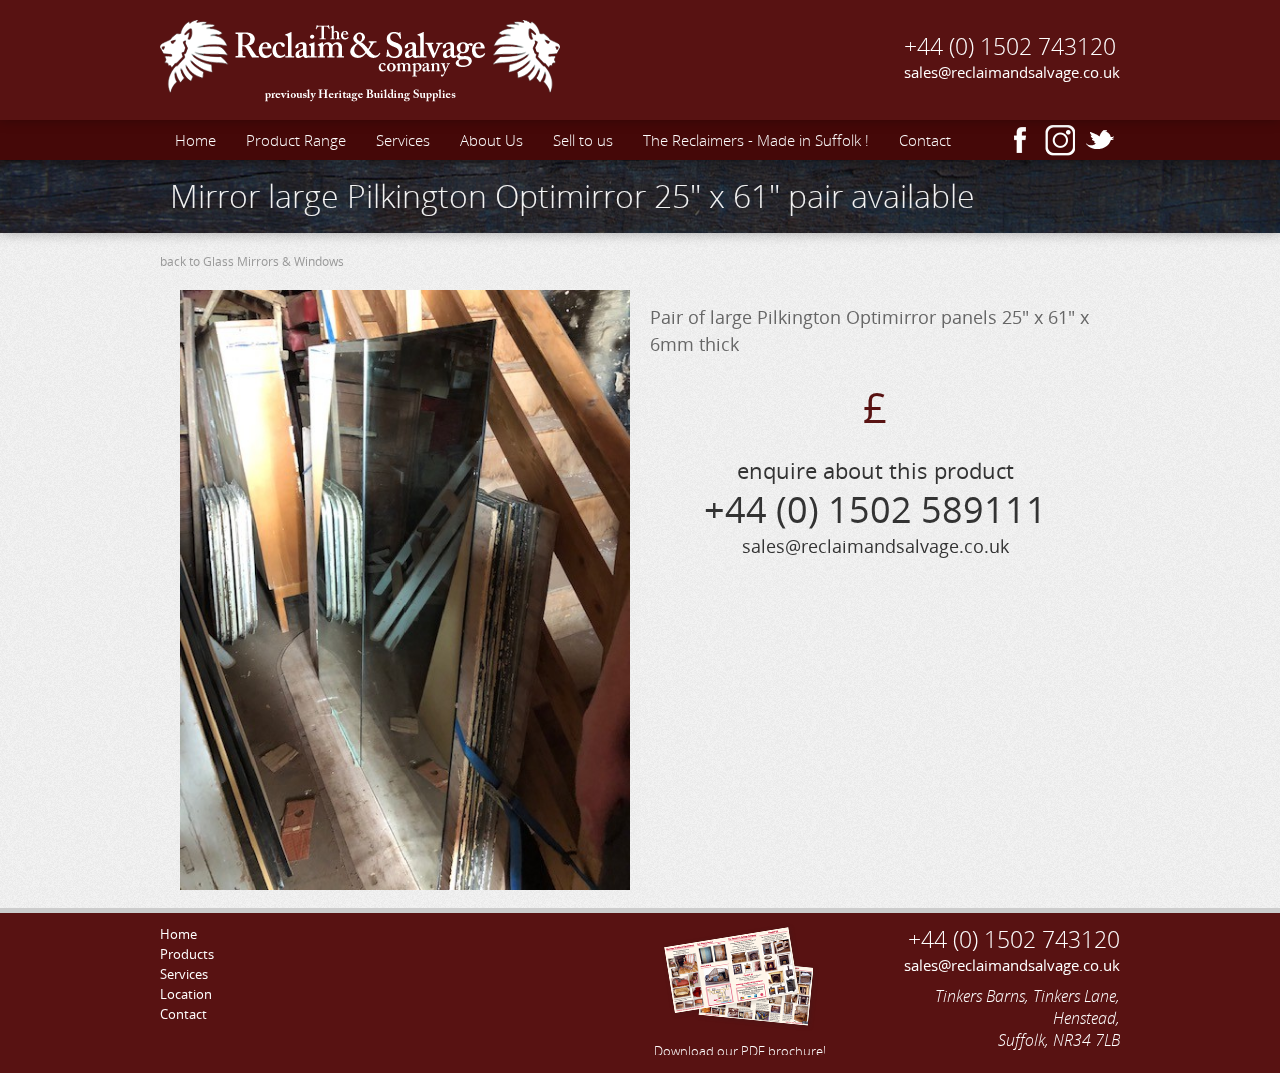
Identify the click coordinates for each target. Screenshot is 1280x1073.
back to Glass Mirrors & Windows (252, 261)
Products (187, 954)
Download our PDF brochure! (740, 1051)
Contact (925, 140)
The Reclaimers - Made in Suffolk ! (756, 140)
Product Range (296, 140)
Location (186, 994)
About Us (491, 140)
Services (403, 140)
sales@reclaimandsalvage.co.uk (1012, 72)
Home (195, 140)
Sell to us (583, 140)
